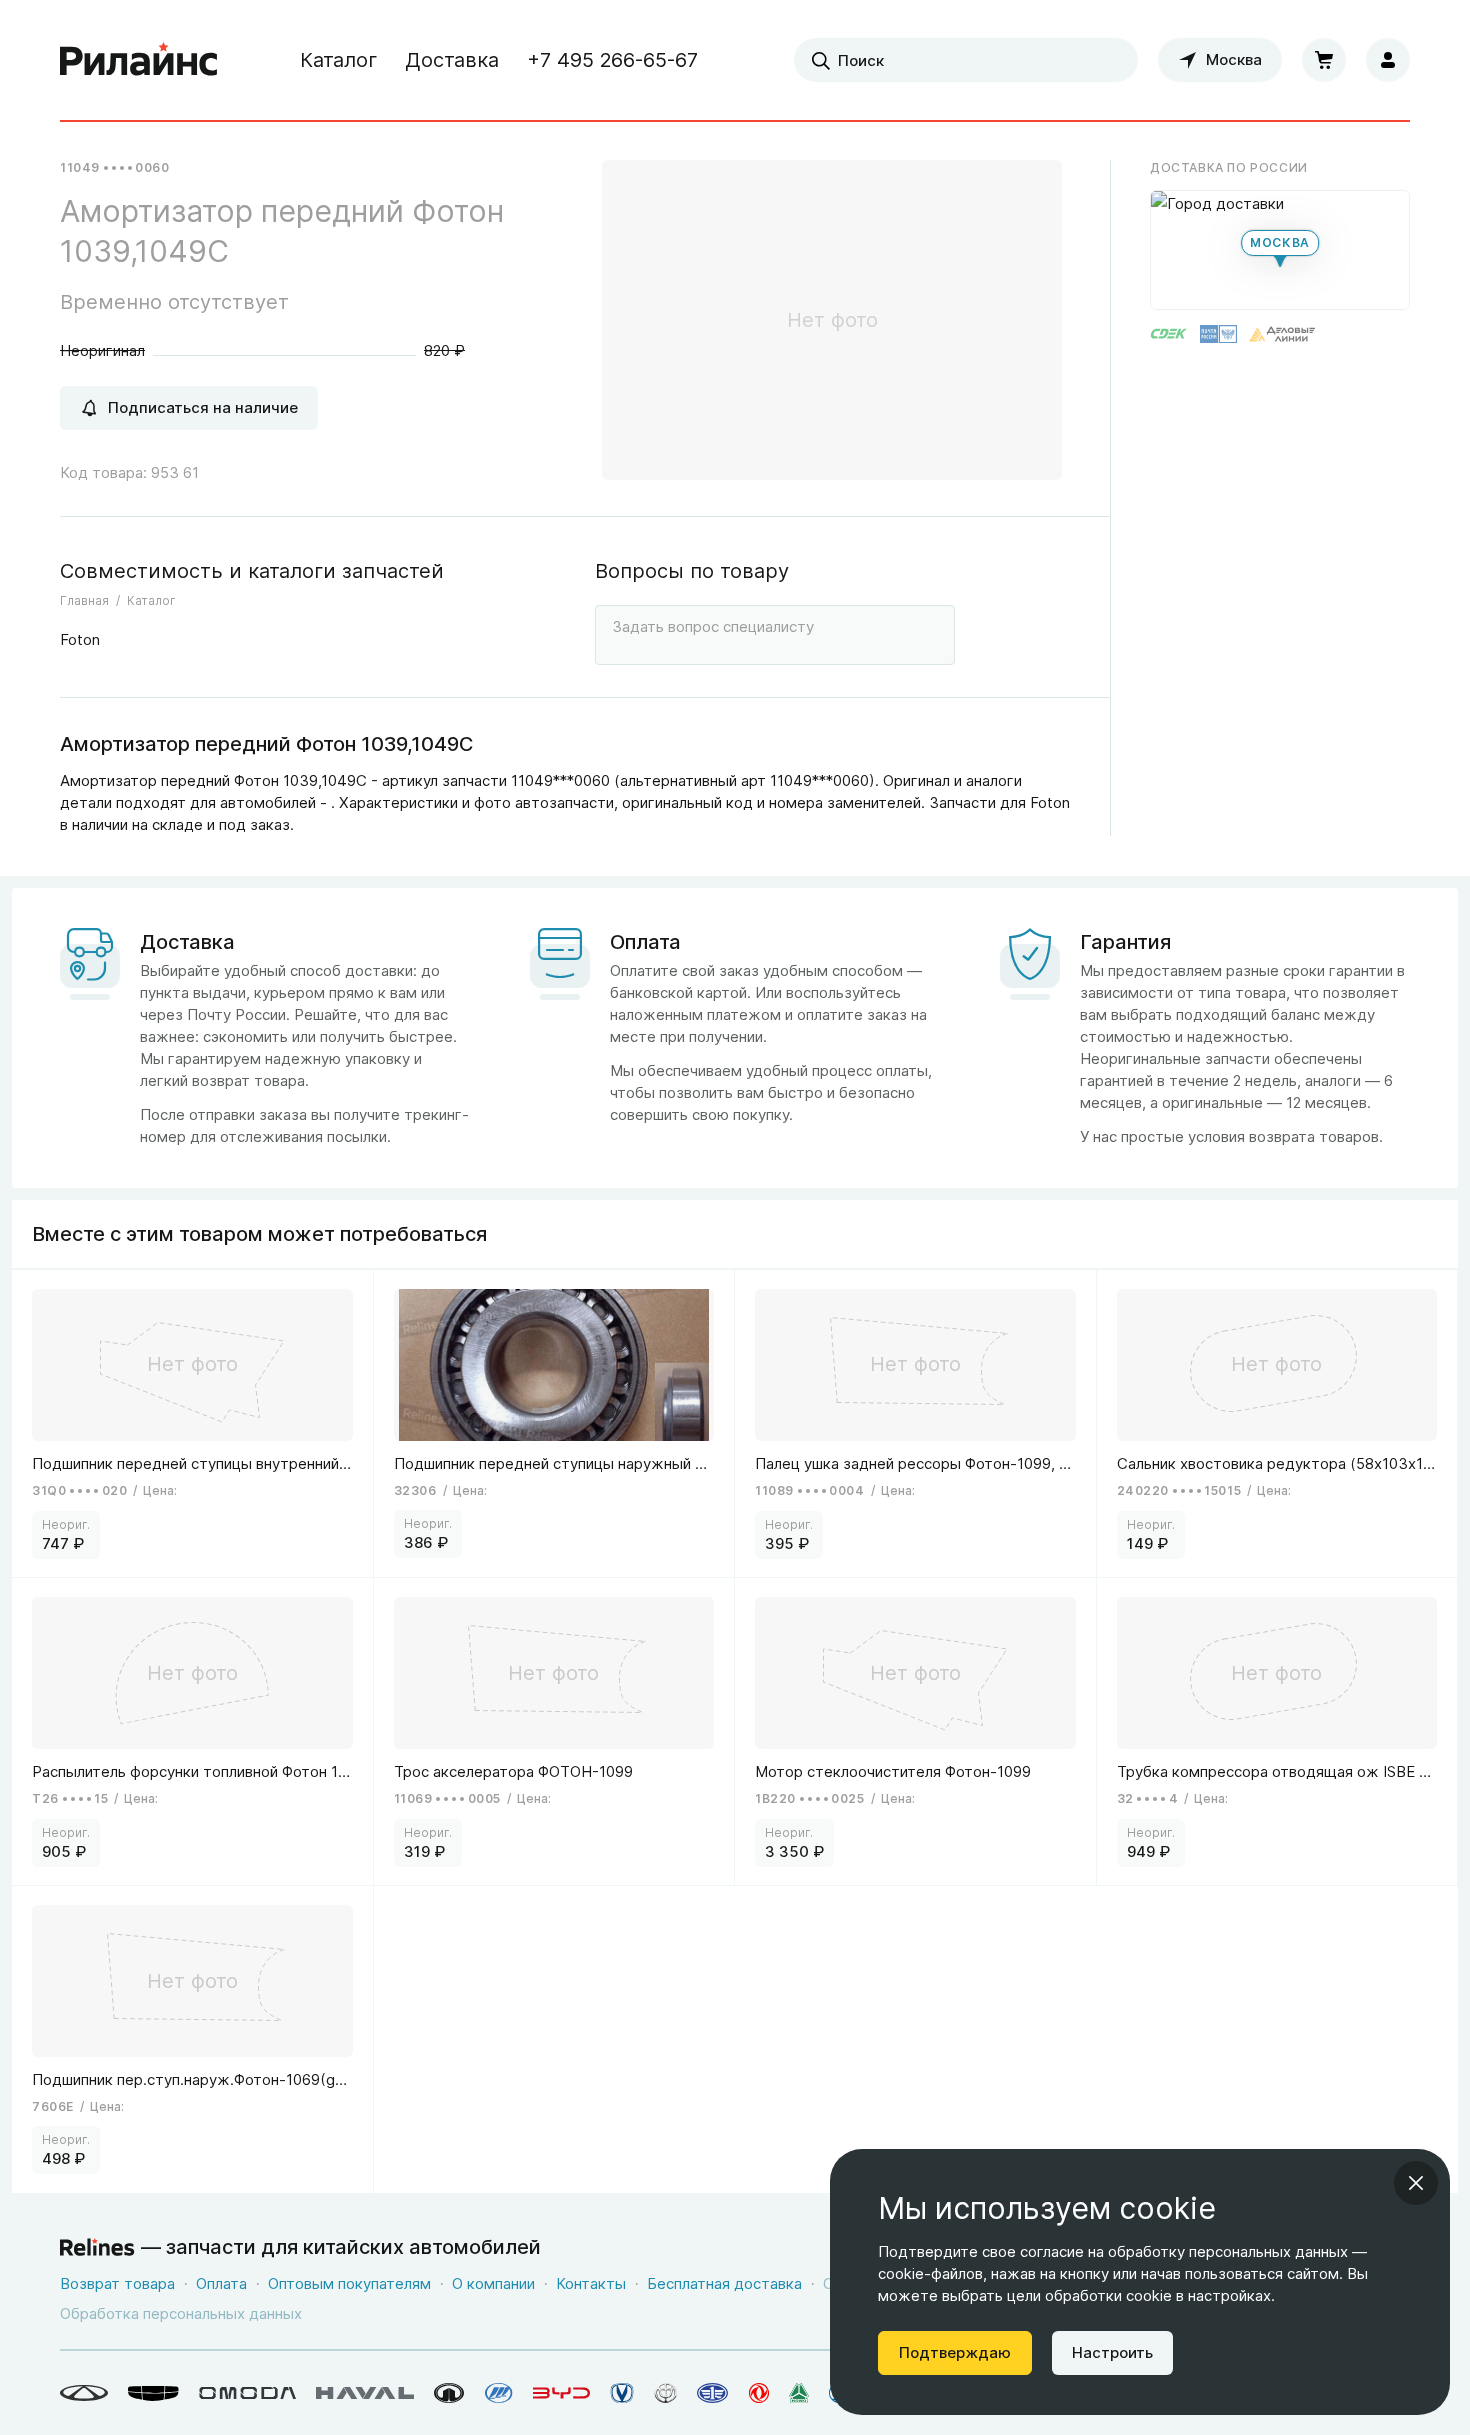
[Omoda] (247, 2393)
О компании (493, 2283)
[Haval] (365, 2393)
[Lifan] (499, 2393)
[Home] (139, 60)
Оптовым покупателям (349, 2283)
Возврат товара (117, 2283)
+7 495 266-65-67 (612, 60)
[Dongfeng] (759, 2393)
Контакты (591, 2283)
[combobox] (966, 60)
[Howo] (799, 2393)
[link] (193, 1423)
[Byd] (561, 2393)
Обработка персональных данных (181, 2313)
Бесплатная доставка (724, 2283)
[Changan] (622, 2393)
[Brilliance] (665, 2393)
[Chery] (84, 2393)
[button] (1280, 250)
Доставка (452, 60)
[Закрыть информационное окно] (1416, 2183)
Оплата (221, 2283)
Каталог (338, 60)
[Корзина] (1324, 60)
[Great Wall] (449, 2393)
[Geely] (153, 2393)
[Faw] (713, 2393)
